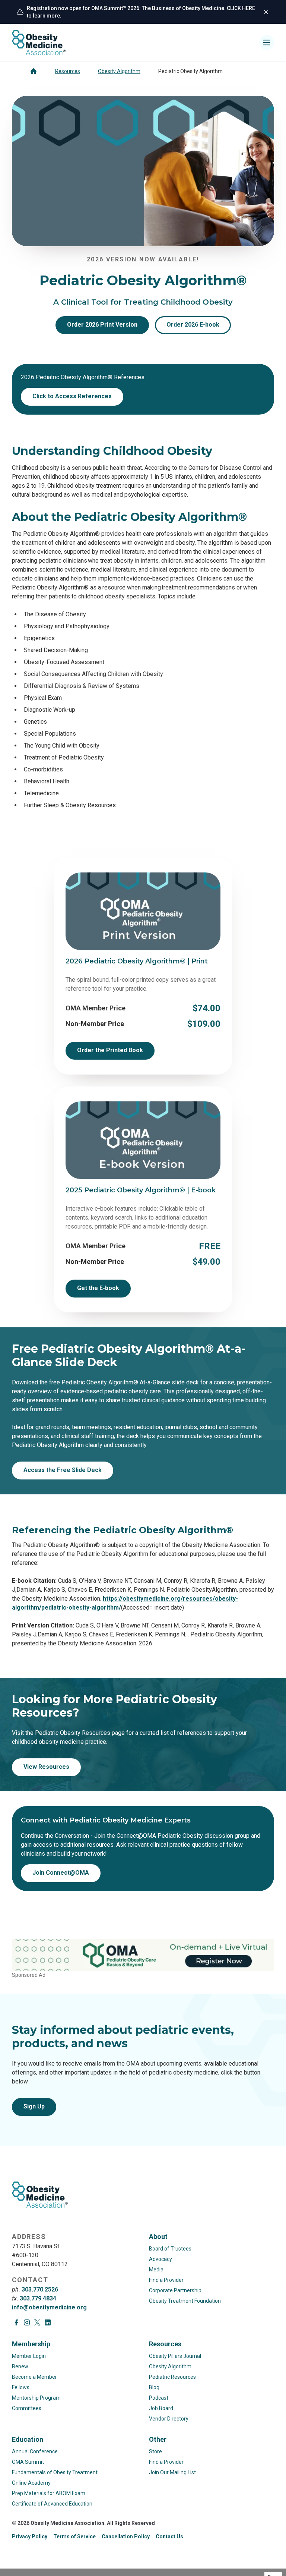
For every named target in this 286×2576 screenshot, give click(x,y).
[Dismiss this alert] (266, 12)
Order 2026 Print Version (102, 325)
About (158, 2237)
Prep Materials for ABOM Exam (49, 2493)
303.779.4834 (38, 2298)
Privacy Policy (30, 2536)
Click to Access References (72, 396)
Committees (27, 2408)
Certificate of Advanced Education (52, 2504)
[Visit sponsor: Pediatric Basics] (143, 1955)
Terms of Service (74, 2536)
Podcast (159, 2398)
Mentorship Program (36, 2398)
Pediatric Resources (172, 2377)
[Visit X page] (37, 2322)
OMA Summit (28, 2462)
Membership (31, 2344)
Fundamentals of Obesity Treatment (55, 2472)
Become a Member (34, 2377)
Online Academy (31, 2483)
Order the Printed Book (110, 1050)
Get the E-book (98, 1288)
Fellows (21, 2387)
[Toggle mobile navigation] (267, 43)
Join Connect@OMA (61, 1873)
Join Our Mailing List (172, 2472)
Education (28, 2439)
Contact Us (169, 2536)
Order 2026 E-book (193, 325)
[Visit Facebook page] (16, 2322)
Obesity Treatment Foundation (185, 2301)
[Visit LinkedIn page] (48, 2322)
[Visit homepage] (39, 43)
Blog (154, 2387)
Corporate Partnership (175, 2290)
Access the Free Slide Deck (63, 1470)
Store (155, 2451)
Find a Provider (166, 2280)
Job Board (161, 2408)
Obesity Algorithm (119, 71)
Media (156, 2270)
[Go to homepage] (34, 71)
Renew (20, 2366)
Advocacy (161, 2259)
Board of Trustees (170, 2249)
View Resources (46, 1767)
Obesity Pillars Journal (175, 2356)
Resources (68, 71)
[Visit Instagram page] (27, 2322)
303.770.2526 (40, 2289)
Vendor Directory (169, 2419)
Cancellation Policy (126, 2536)
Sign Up (34, 2106)
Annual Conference (35, 2451)
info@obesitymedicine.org (49, 2307)
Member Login (29, 2356)
